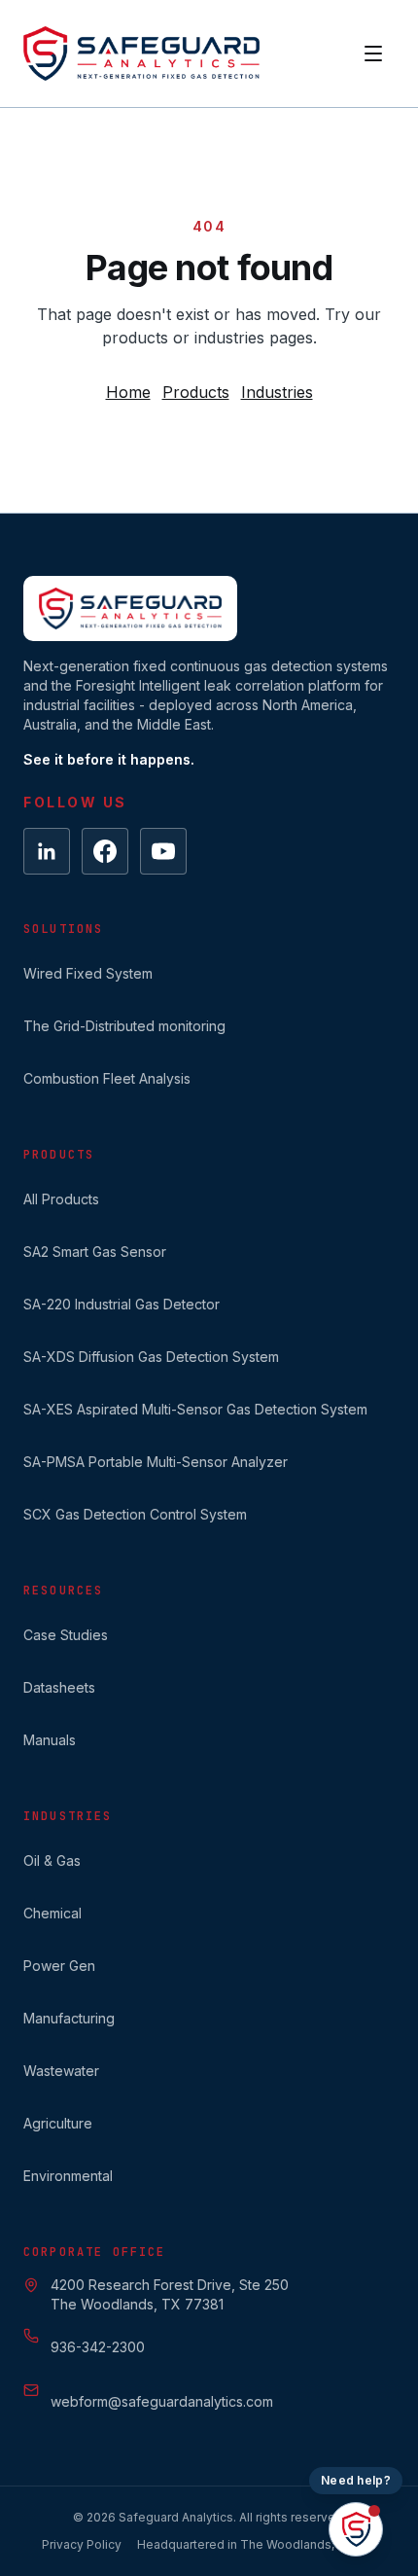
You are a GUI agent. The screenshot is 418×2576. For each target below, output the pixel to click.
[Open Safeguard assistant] (356, 2529)
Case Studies (66, 1635)
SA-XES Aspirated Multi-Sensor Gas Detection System (195, 1409)
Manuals (50, 1740)
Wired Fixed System (88, 973)
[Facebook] (105, 851)
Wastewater (61, 2071)
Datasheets (59, 1687)
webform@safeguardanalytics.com (162, 2401)
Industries (277, 392)
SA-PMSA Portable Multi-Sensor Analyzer (156, 1462)
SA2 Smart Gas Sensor (95, 1252)
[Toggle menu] (373, 54)
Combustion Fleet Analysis (107, 1078)
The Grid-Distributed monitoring (124, 1026)
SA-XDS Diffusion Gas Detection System (151, 1357)
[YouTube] (163, 851)
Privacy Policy (82, 2544)
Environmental (68, 2176)
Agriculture (58, 2123)
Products (196, 392)
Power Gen (59, 1966)
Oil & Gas (52, 1860)
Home (128, 392)
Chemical (52, 1913)
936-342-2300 (98, 2347)
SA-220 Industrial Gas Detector (122, 1304)
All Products (61, 1199)
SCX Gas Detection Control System (135, 1514)
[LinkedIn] (47, 851)
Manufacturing (69, 2018)
